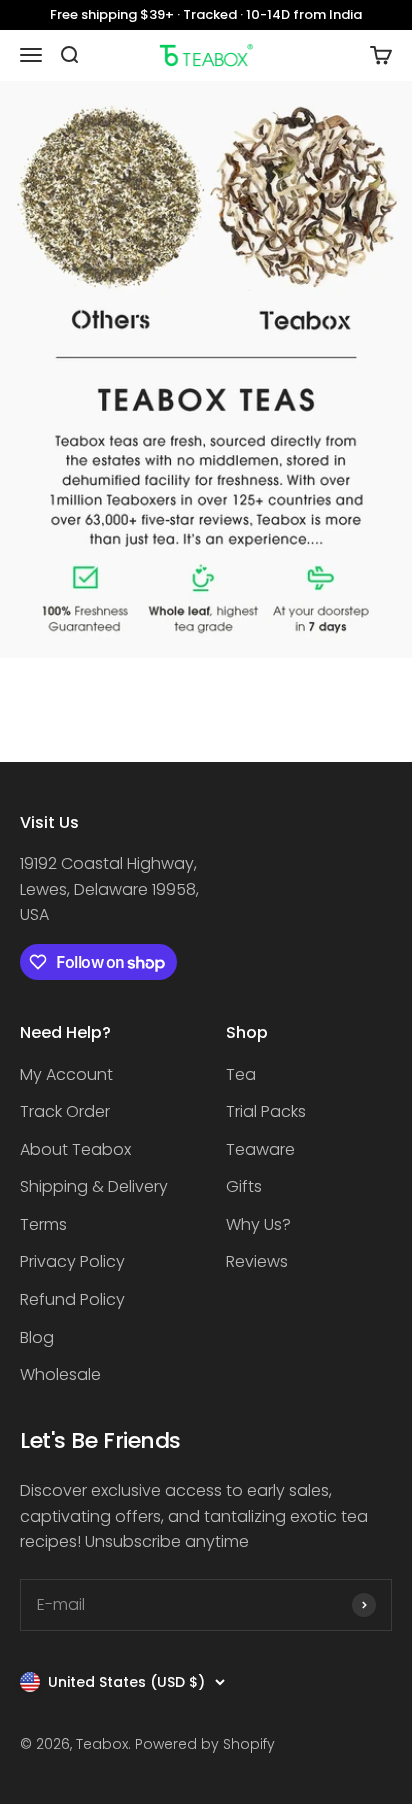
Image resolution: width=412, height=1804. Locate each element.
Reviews (257, 1261)
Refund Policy (72, 1299)
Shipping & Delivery (94, 1186)
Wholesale (60, 1374)
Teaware (260, 1149)
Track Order (65, 1111)
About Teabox (75, 1149)
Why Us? (258, 1224)
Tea (241, 1074)
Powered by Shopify (205, 1744)
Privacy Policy (72, 1261)
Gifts (244, 1186)
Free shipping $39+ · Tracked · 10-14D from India (206, 14)
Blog (37, 1337)
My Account (66, 1074)
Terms (43, 1224)
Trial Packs (266, 1111)
